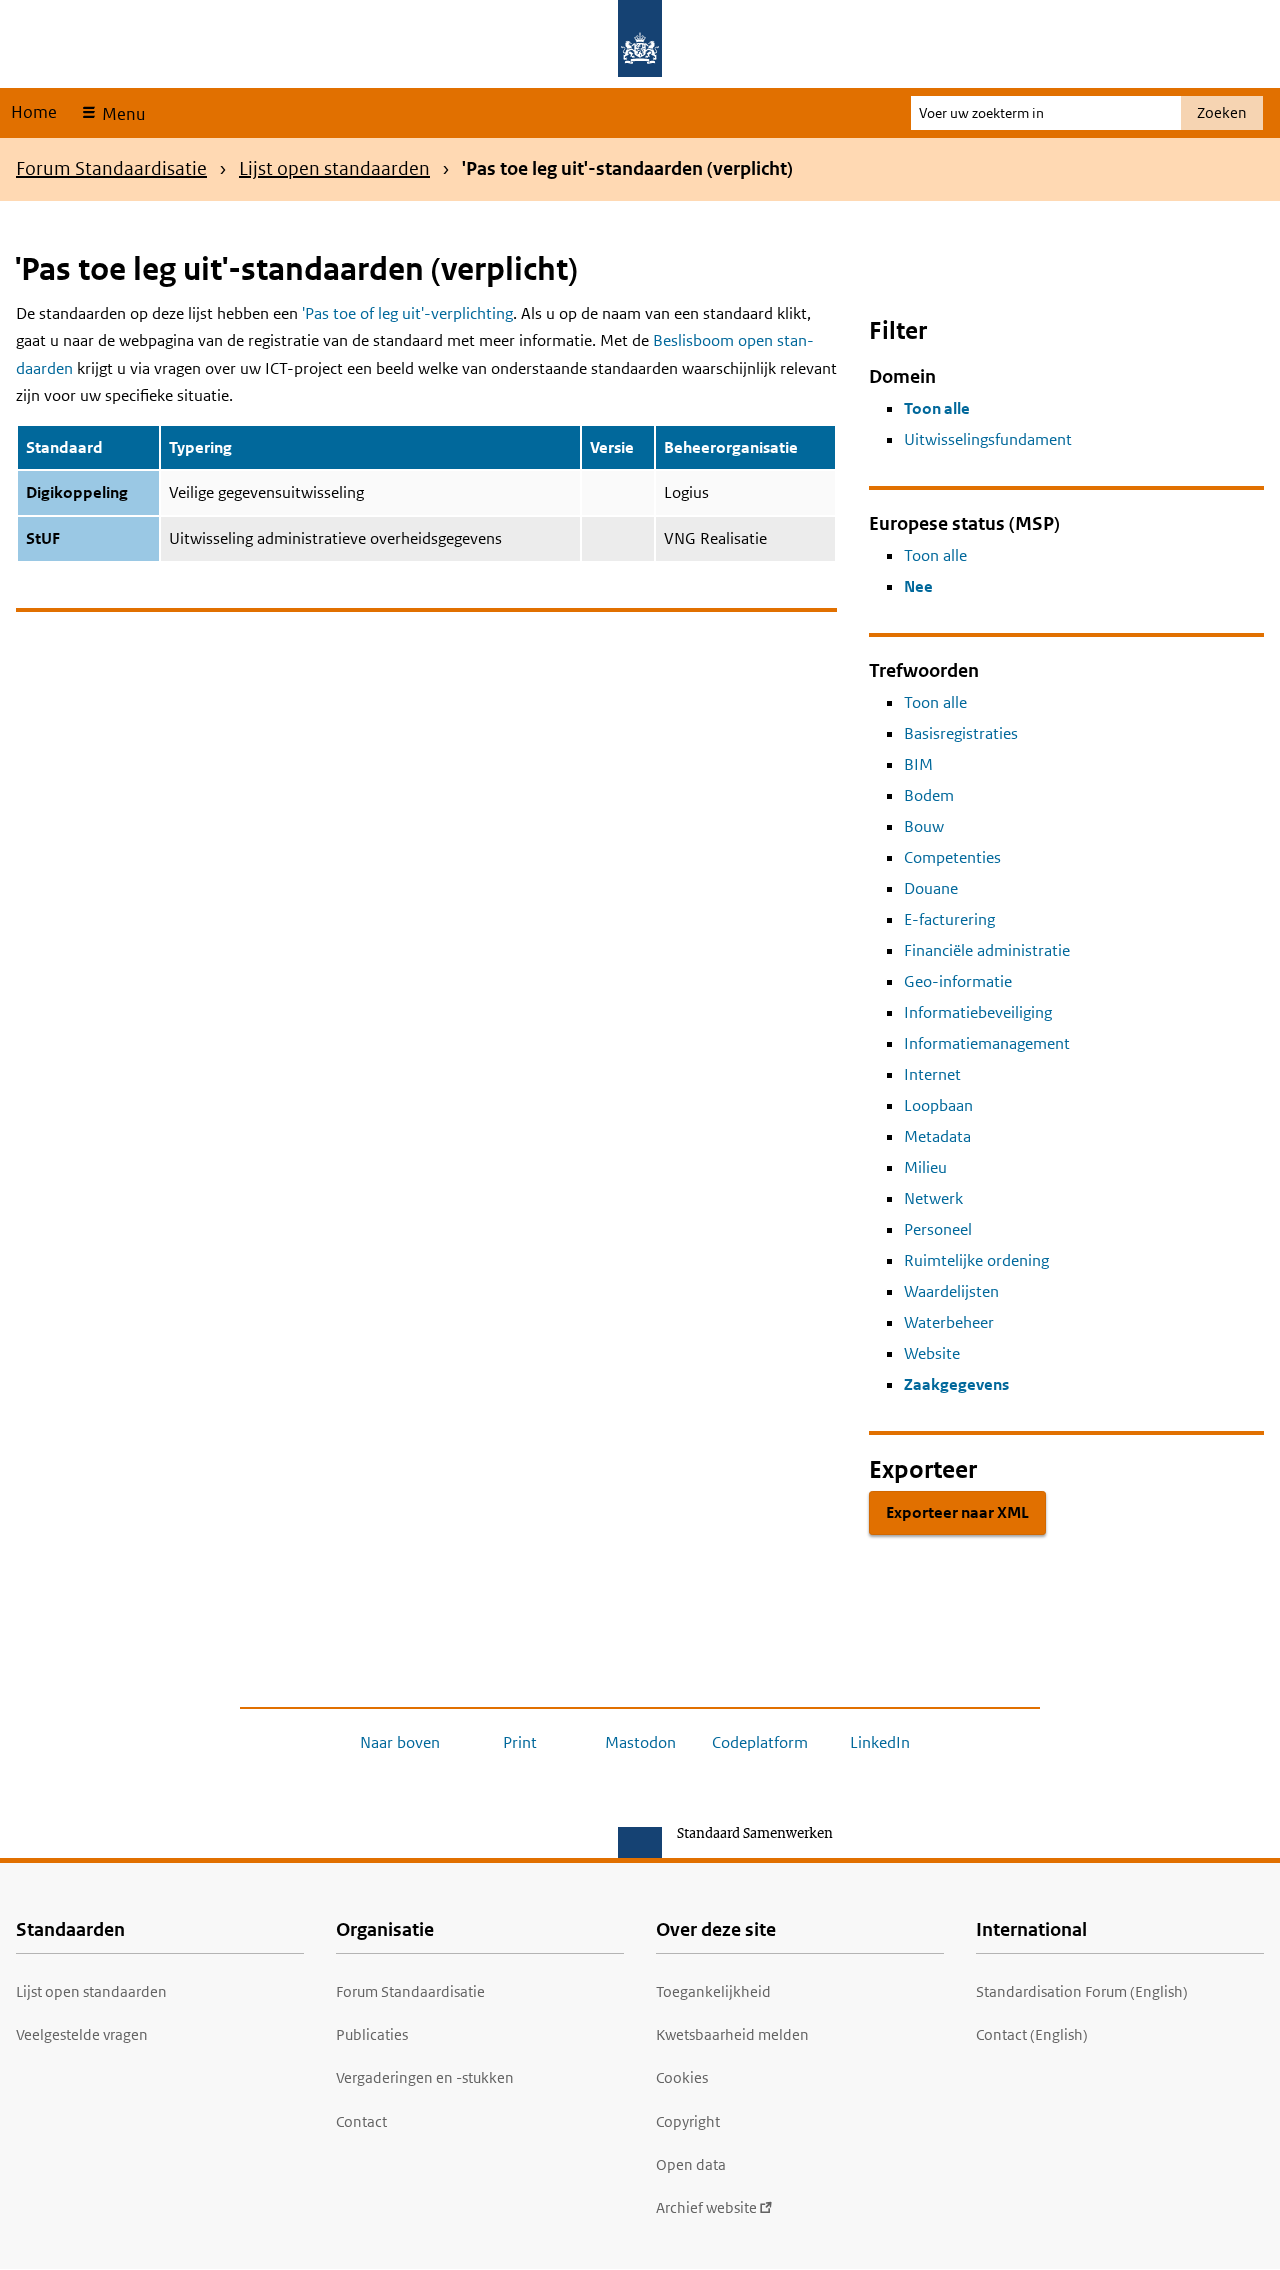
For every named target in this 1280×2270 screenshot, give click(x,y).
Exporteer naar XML (957, 1512)
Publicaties (372, 2034)
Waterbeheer (949, 1322)
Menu (121, 114)
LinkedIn (880, 1742)
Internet (932, 1074)
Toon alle (937, 408)
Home (34, 112)
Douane (931, 888)
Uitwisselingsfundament (988, 439)
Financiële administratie (987, 950)
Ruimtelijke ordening (976, 1260)
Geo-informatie (958, 981)
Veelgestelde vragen (82, 2034)
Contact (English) (1032, 2034)
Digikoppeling (77, 492)
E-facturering (949, 919)
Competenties (952, 857)
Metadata (937, 1136)
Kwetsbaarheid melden (732, 2034)
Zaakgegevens (956, 1384)
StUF (43, 538)
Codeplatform (760, 1742)
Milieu (925, 1167)
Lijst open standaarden (334, 168)
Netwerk (933, 1198)
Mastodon (640, 1742)
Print (520, 1742)
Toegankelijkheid (713, 1991)
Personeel (938, 1229)
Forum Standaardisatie (111, 168)
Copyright (688, 2121)
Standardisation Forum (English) (1082, 1991)
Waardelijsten (951, 1291)
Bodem (929, 795)
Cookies (682, 2077)
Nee (918, 586)
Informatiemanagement (987, 1043)
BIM (918, 764)
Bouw (924, 826)
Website (932, 1353)
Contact (361, 2121)
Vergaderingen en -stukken (425, 2077)
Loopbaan (938, 1105)
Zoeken (1222, 112)
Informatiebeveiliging (978, 1012)
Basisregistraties (961, 733)
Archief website (706, 2207)
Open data (691, 2164)
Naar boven (400, 1742)
